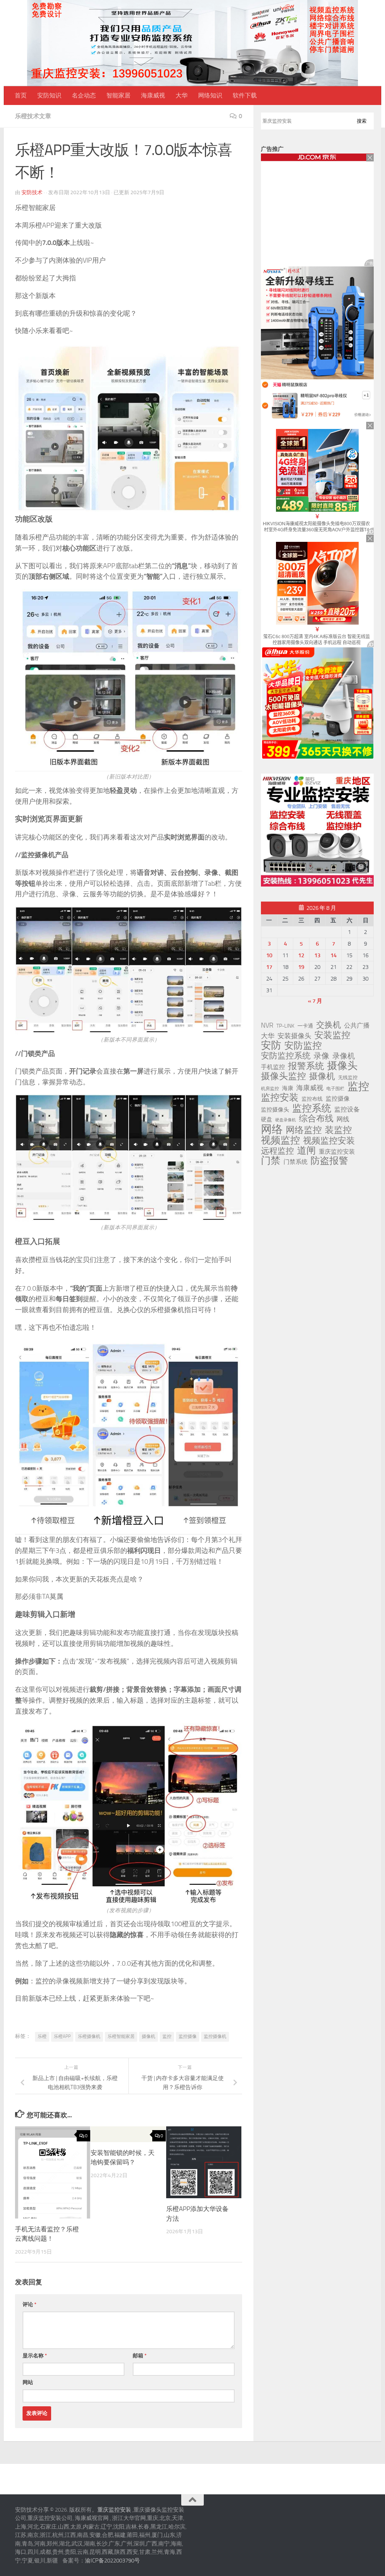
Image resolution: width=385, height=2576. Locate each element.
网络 (272, 1129)
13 (317, 955)
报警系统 (306, 1066)
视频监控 (280, 1140)
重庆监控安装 (337, 1152)
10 (269, 955)
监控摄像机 (215, 2036)
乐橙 (42, 2036)
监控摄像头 (275, 1110)
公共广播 (357, 1025)
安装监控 (332, 1035)
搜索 (362, 121)
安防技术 (32, 192)
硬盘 (267, 1119)
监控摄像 (188, 2036)
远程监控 (277, 1151)
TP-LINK (285, 1026)
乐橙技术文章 (33, 116)
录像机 (344, 1056)
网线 (343, 1119)
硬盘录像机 (286, 1120)
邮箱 (140, 2356)
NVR (267, 1025)
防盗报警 (329, 1161)
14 (333, 955)
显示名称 (35, 2356)
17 (269, 967)
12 (301, 955)
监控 (167, 2036)
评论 (30, 2305)
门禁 (271, 1161)
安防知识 (49, 95)
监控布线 (312, 1099)
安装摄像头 (294, 1036)
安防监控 (303, 1046)
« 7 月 (315, 1001)
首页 (21, 95)
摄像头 (342, 1066)
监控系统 (312, 1108)
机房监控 (270, 1088)
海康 (288, 1088)
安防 (271, 1045)
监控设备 (347, 1109)
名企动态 (84, 95)
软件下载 (245, 95)
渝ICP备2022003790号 (112, 2561)
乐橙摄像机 (89, 2036)
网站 (28, 2382)
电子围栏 (335, 1089)
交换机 (329, 1025)
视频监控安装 (329, 1141)
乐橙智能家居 (121, 2036)
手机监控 (273, 1067)
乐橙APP (62, 2036)
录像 (321, 1056)
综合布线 (316, 1119)
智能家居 (118, 95)
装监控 (338, 1130)
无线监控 (348, 1077)
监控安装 (280, 1098)
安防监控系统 (286, 1056)
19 (301, 967)
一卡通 (305, 1026)
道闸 (306, 1151)
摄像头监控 (283, 1076)
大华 (182, 95)
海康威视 (153, 95)
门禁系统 (296, 1162)
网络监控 (304, 1130)
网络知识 (210, 95)
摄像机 (149, 2036)
